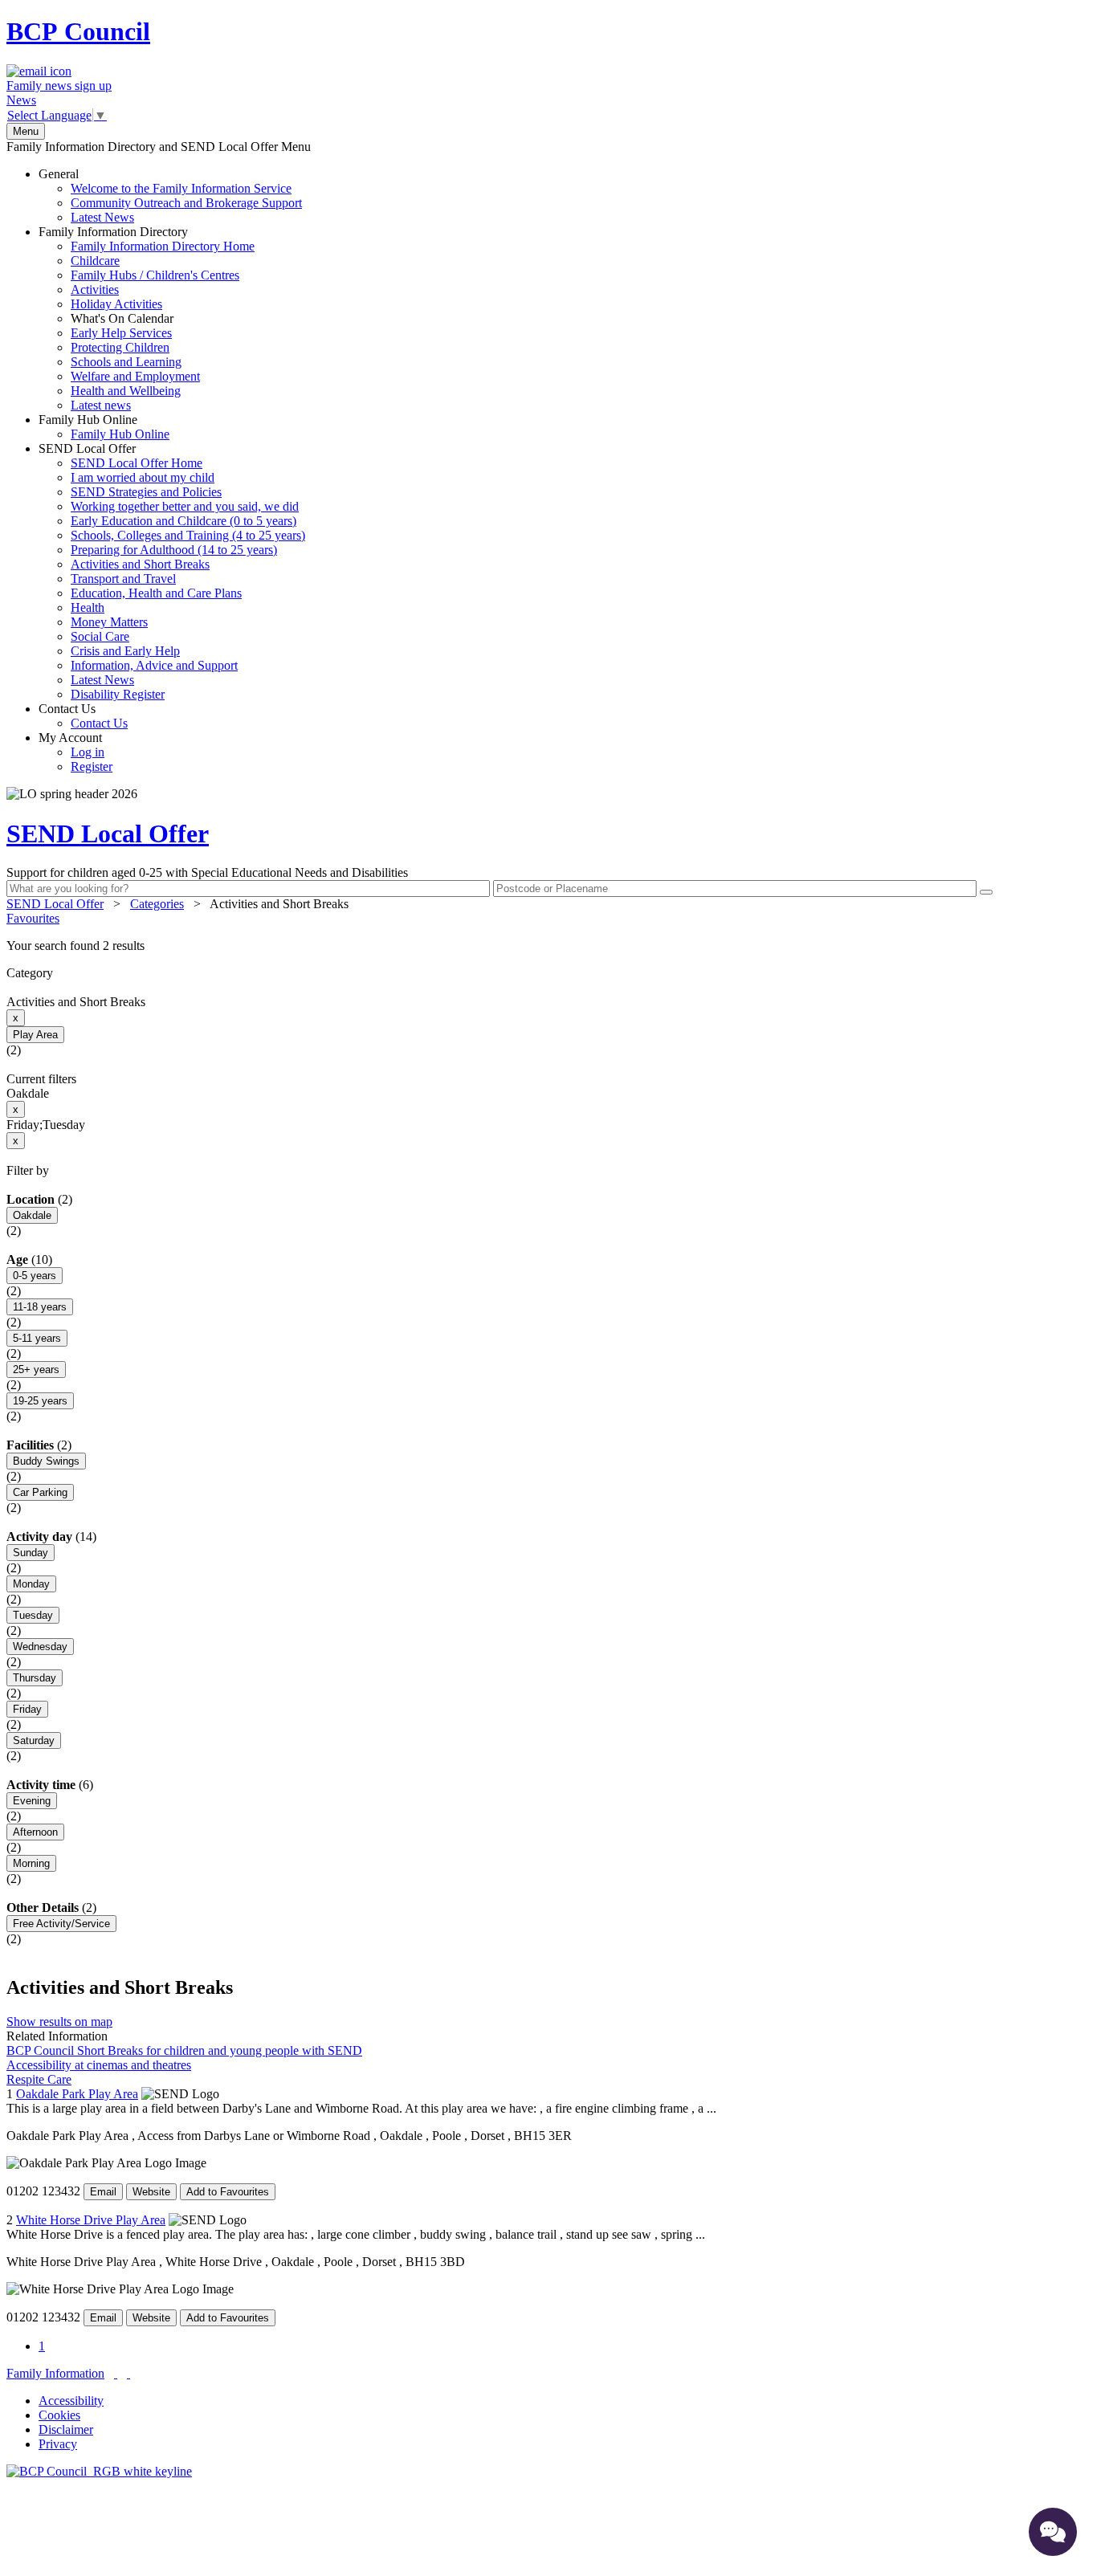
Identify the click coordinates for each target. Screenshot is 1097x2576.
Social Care (100, 636)
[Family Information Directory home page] (99, 2471)
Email (103, 2192)
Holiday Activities (116, 304)
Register (92, 766)
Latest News (102, 217)
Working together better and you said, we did (185, 506)
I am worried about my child (143, 477)
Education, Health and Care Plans (156, 593)
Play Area (35, 1035)
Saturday (34, 1740)
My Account (75, 752)
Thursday (35, 1678)
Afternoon (35, 1832)
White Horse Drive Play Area (91, 2220)
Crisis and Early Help (125, 651)
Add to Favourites (228, 2192)
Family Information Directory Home (163, 246)
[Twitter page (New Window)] (116, 2373)
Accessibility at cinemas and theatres (99, 2065)
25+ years (36, 1370)
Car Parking (40, 1492)
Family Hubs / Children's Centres (155, 275)
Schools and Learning (126, 362)
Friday (27, 1709)
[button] (548, 946)
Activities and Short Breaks (140, 564)
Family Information (55, 2373)
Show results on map (59, 2022)
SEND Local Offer (172, 571)
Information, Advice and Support (154, 665)
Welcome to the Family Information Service (181, 188)
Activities (95, 289)
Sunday (31, 1553)
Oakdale (32, 1215)
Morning (31, 1863)
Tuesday (33, 1615)
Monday (31, 1584)
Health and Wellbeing (126, 391)
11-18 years (40, 1307)
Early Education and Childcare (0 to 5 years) (184, 521)
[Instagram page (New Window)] (128, 2373)
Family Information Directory (147, 318)
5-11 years (37, 1338)
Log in (88, 752)
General (170, 196)
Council (78, 31)
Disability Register (118, 694)
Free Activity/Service (61, 1924)
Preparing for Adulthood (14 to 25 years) (174, 550)
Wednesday (40, 1647)
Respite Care (39, 2079)
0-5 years (35, 1276)
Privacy (58, 2444)
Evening (32, 1801)
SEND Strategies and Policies (146, 492)
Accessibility (71, 2401)
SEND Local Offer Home (137, 463)
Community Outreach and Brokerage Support (186, 203)
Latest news (101, 405)
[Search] (986, 892)
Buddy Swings (46, 1461)
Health (88, 607)
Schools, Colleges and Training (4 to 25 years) (188, 535)
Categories (157, 904)
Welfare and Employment (135, 376)
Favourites (33, 918)
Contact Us (83, 716)
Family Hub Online (104, 427)
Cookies (59, 2415)
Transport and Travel (123, 579)
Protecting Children (120, 347)
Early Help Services (121, 333)
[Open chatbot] (1053, 2532)
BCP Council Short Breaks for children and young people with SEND (184, 2050)
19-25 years (40, 1401)
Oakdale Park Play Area (77, 2094)
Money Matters (109, 622)
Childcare (95, 261)
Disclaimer (66, 2429)
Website (151, 2192)
